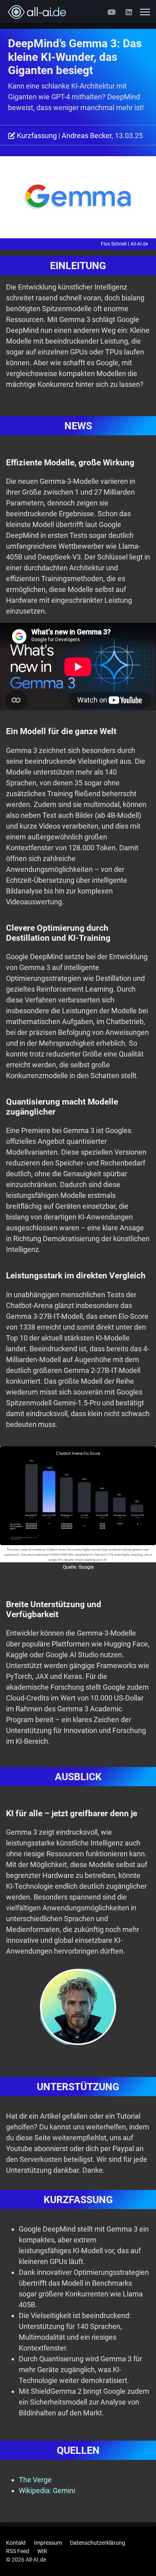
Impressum (48, 2543)
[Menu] (145, 12)
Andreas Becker (87, 136)
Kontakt (16, 2543)
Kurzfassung (37, 136)
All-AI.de (139, 244)
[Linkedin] (129, 12)
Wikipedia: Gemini (47, 2490)
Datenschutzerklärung (98, 2543)
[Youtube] (112, 12)
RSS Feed (18, 2551)
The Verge (35, 2480)
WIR (42, 2551)
